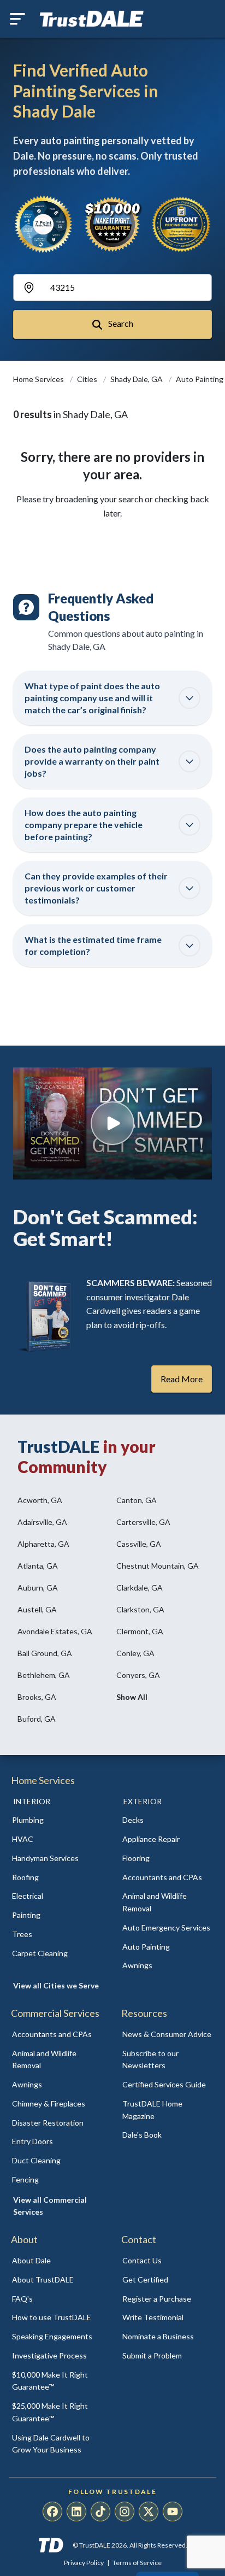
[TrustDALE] (92, 19)
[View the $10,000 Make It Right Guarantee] (113, 224)
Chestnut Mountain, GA (158, 1566)
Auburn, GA (38, 1588)
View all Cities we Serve (56, 1985)
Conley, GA (135, 1653)
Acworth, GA (40, 1500)
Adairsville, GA (42, 1522)
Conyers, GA (138, 1675)
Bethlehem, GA (44, 1675)
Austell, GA (37, 1609)
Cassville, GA (139, 1544)
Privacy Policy (84, 2563)
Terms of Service (137, 2563)
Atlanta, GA (38, 1566)
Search (120, 323)
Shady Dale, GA (137, 379)
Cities (88, 379)
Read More (182, 1379)
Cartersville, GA (143, 1522)
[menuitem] (57, 1820)
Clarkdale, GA (140, 1588)
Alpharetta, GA (43, 1544)
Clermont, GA (140, 1631)
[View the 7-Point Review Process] (43, 224)
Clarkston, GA (140, 1609)
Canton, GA (137, 1500)
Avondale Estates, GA (55, 1631)
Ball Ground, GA (45, 1653)
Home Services (39, 379)
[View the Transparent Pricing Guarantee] (182, 224)
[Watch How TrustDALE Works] (112, 1123)
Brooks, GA (37, 1697)
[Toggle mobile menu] (17, 19)
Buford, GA (37, 1719)
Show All (132, 1697)
